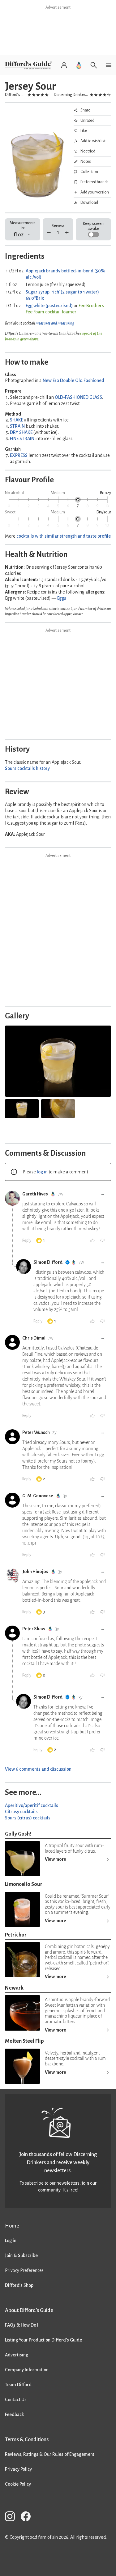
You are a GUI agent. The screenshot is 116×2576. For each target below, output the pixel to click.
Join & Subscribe (21, 2255)
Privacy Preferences (24, 2270)
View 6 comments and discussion (38, 1769)
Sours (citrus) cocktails (28, 1818)
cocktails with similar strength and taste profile (64, 536)
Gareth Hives (35, 1194)
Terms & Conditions (27, 2439)
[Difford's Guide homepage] (30, 65)
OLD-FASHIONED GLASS (78, 397)
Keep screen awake (93, 226)
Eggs (62, 598)
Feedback (14, 2414)
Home (12, 2226)
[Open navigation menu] (109, 65)
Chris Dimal (34, 1338)
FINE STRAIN (22, 439)
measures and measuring (55, 323)
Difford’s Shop (19, 2285)
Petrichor (16, 1935)
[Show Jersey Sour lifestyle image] (22, 1109)
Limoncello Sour (24, 1884)
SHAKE (17, 420)
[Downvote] (102, 1240)
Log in (11, 2241)
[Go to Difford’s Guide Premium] (79, 65)
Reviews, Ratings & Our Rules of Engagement (50, 2454)
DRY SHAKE (21, 432)
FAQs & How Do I (22, 2325)
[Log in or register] (64, 65)
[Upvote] (92, 1240)
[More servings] (67, 232)
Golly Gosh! (18, 1834)
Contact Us (16, 2400)
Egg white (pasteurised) (49, 306)
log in (42, 1172)
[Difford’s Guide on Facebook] (28, 2517)
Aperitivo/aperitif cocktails (32, 1805)
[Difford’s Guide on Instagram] (12, 2517)
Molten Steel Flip (24, 2041)
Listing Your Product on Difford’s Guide (43, 2340)
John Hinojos (35, 1572)
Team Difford (18, 2385)
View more (56, 1859)
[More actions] (102, 1195)
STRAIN (17, 426)
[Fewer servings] (49, 232)
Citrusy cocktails (21, 1812)
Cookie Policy (18, 2484)
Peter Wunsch (36, 1432)
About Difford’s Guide (29, 2310)
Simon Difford (48, 1262)
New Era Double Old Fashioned (73, 380)
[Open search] (94, 65)
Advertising (17, 2355)
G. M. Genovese (38, 1496)
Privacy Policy (18, 2469)
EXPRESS (19, 455)
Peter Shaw (34, 1629)
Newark (14, 1988)
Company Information (27, 2370)
